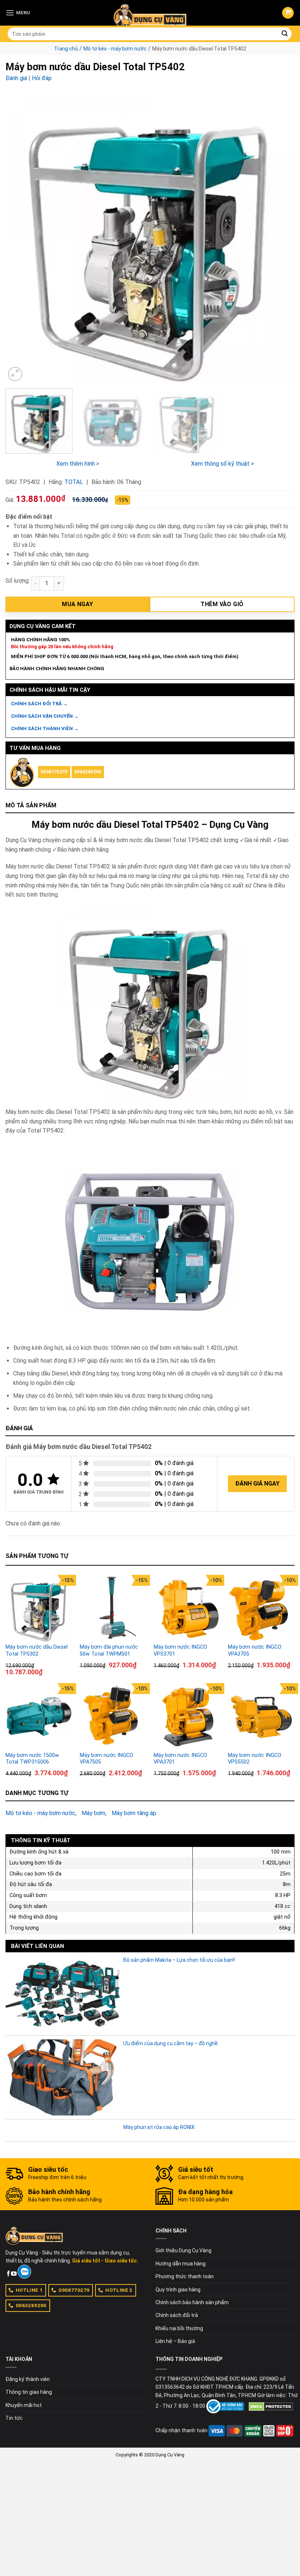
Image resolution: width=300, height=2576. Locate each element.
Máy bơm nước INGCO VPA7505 (106, 1759)
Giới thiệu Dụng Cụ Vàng (183, 2250)
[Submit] (285, 34)
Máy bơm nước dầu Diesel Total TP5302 (37, 1651)
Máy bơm (93, 1813)
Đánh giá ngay (257, 1484)
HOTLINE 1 (29, 2290)
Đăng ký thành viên (28, 2379)
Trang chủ (66, 49)
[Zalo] (24, 2272)
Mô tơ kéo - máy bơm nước (115, 49)
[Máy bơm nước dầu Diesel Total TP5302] (39, 1608)
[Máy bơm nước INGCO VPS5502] (261, 1717)
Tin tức (14, 2418)
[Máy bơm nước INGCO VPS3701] (187, 1608)
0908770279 (54, 772)
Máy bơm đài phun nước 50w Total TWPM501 (109, 1651)
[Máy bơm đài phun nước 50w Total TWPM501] (113, 1608)
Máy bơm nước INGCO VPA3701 (180, 1759)
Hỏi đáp (42, 78)
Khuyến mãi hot (24, 2405)
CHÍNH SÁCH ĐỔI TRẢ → (39, 704)
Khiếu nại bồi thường (179, 2328)
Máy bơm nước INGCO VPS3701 (180, 1651)
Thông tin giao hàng (29, 2392)
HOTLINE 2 (119, 2290)
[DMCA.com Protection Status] (271, 2406)
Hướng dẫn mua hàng (181, 2264)
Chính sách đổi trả (177, 2315)
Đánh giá (16, 78)
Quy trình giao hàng (178, 2290)
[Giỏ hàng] (288, 13)
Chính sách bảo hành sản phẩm (192, 2302)
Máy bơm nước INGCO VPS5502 (255, 1759)
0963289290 (88, 772)
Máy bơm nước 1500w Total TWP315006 (32, 1759)
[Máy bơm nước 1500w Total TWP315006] (39, 1717)
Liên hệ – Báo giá (175, 2341)
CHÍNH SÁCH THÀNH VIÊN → (45, 729)
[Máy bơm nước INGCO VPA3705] (261, 1608)
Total (74, 482)
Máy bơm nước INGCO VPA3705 (255, 1651)
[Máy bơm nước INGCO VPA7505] (113, 1717)
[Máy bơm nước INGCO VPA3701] (187, 1717)
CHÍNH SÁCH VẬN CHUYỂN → (45, 716)
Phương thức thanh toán (185, 2276)
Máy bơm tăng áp (134, 1813)
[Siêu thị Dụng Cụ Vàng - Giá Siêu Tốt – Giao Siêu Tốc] (150, 13)
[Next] (280, 239)
